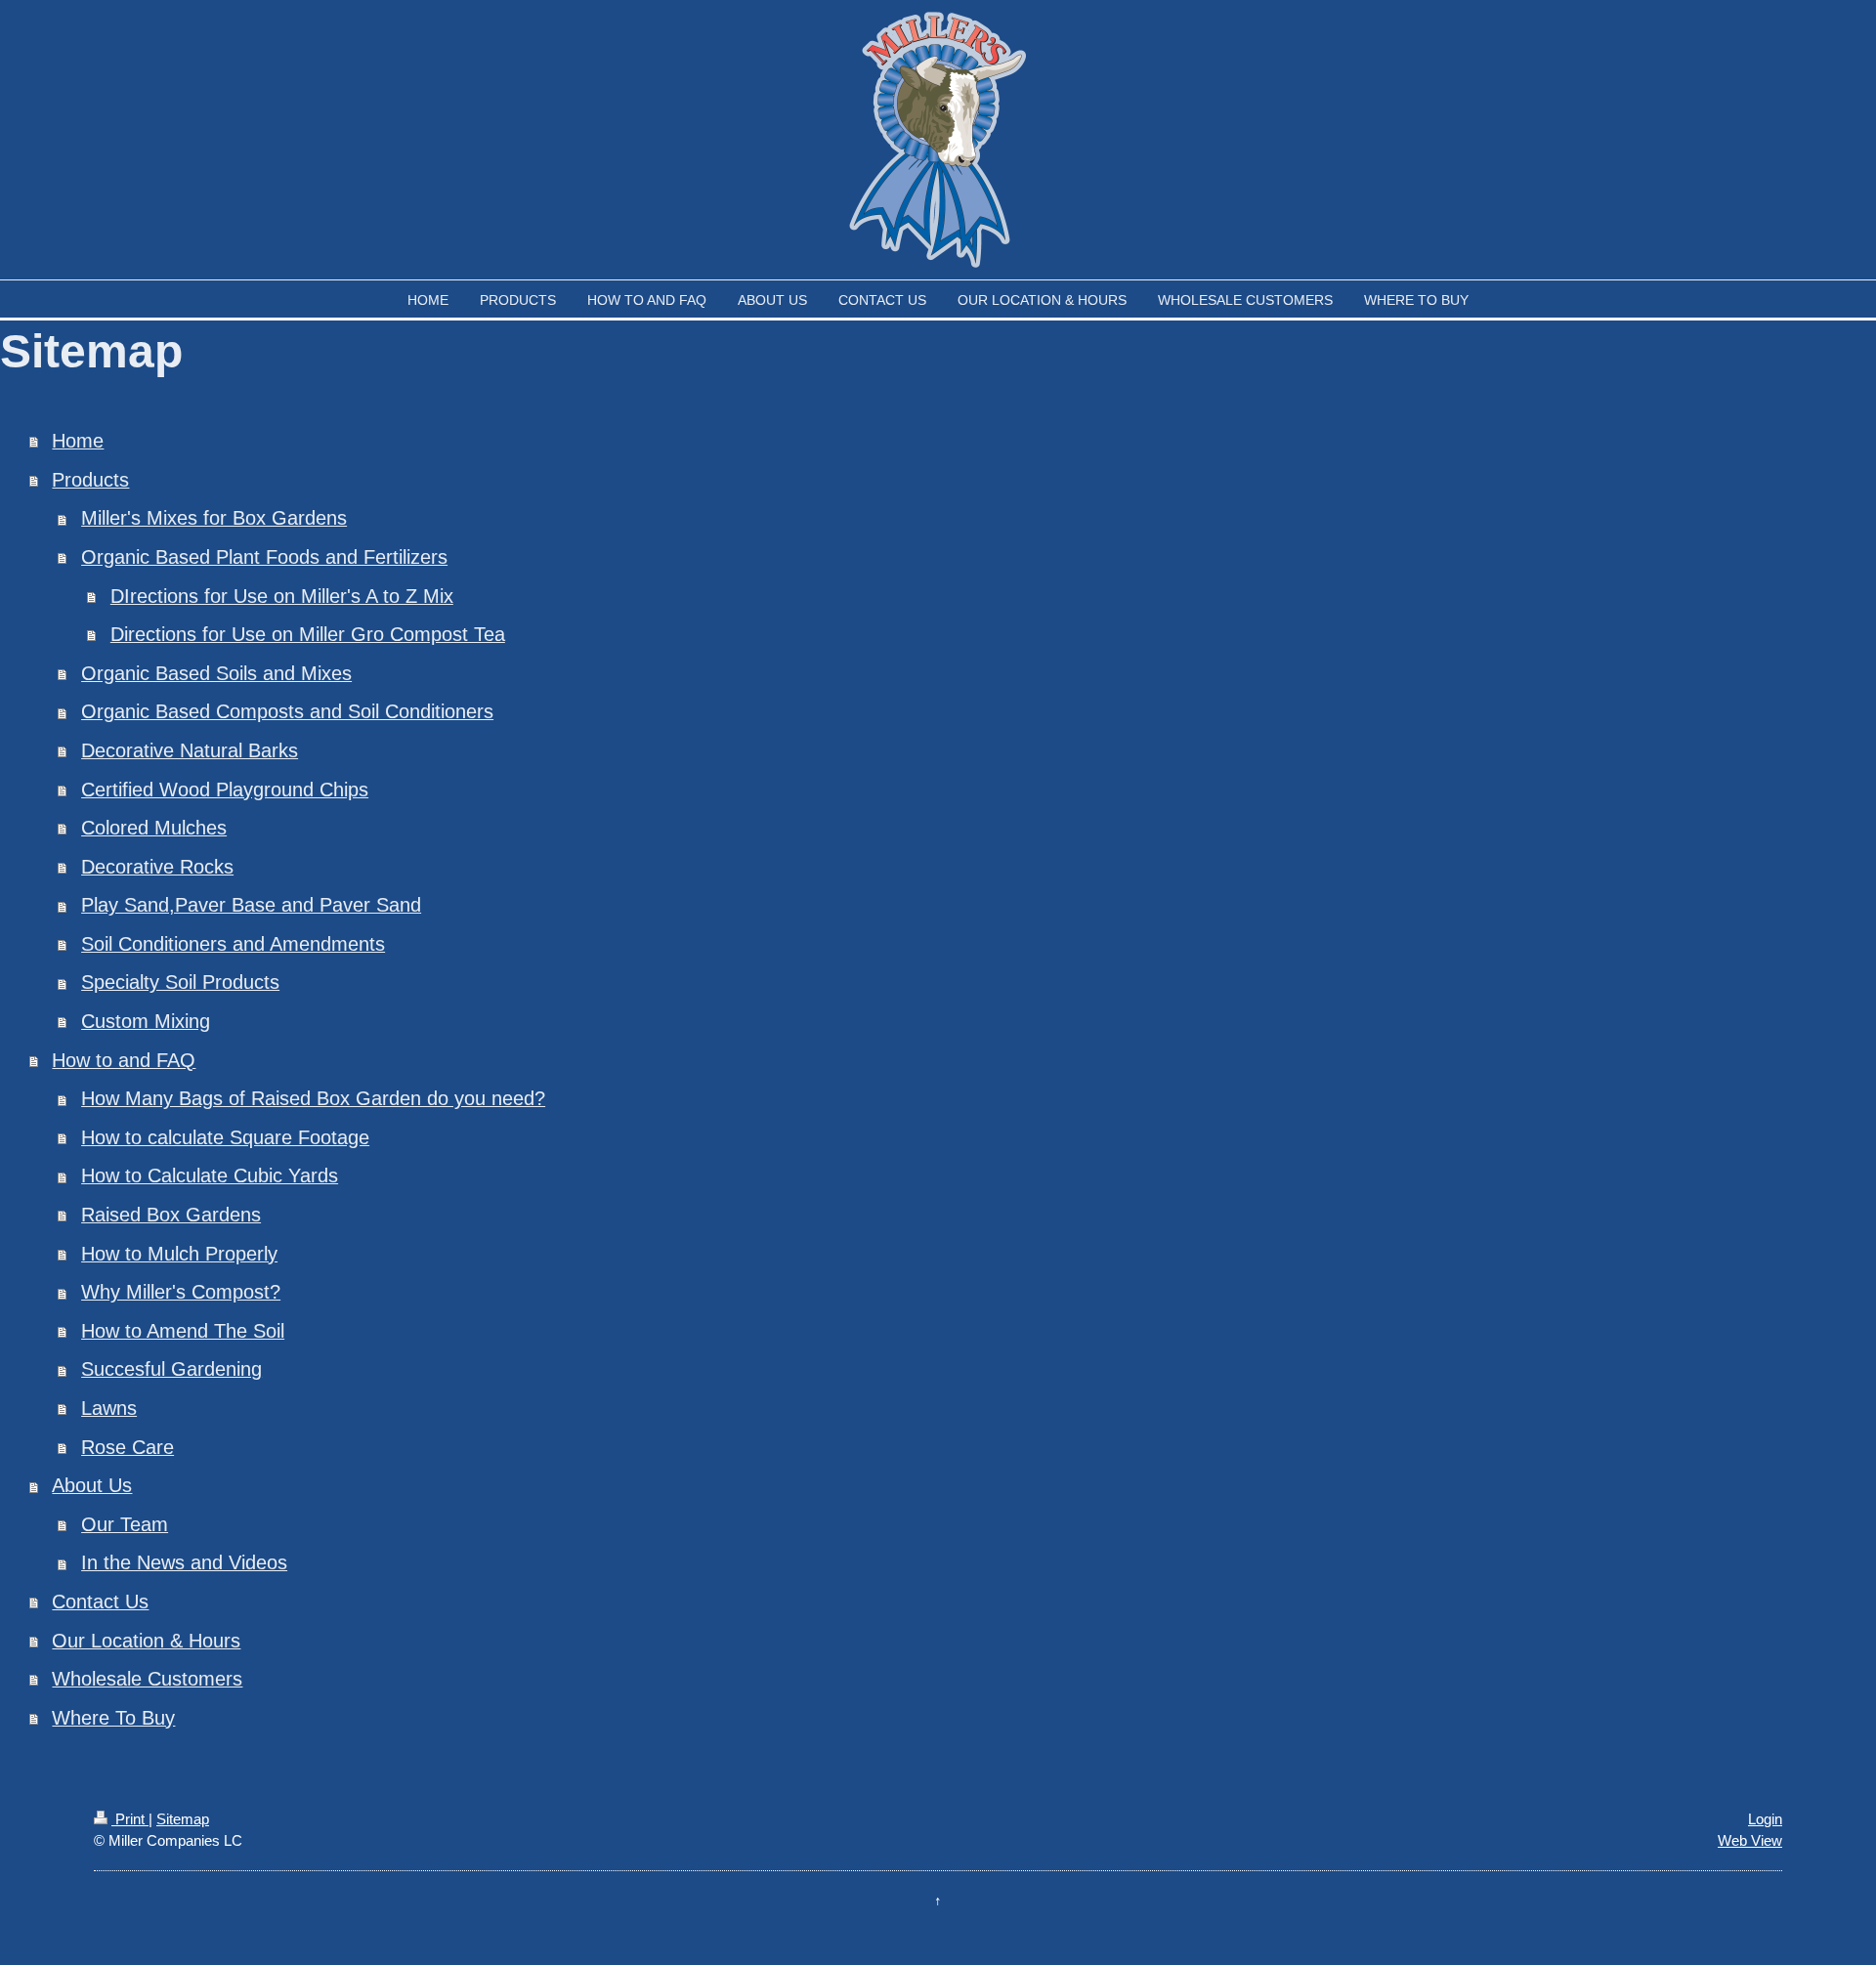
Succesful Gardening (171, 1369)
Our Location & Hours (146, 1641)
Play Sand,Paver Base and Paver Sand (251, 905)
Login (1765, 1819)
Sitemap (183, 1819)
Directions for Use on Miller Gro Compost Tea (308, 634)
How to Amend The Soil (183, 1331)
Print (130, 1819)
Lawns (109, 1408)
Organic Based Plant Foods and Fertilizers (264, 557)
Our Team (125, 1524)
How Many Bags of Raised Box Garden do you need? (313, 1098)
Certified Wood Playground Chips (225, 790)
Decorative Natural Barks (190, 750)
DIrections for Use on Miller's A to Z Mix (282, 596)
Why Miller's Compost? (181, 1292)
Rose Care (128, 1447)
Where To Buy (113, 1718)
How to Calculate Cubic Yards (210, 1175)
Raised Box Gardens (171, 1215)
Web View (1750, 1840)
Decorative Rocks (157, 867)
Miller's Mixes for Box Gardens (214, 518)
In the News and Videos (184, 1562)
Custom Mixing (146, 1021)
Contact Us (100, 1602)
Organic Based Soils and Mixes (216, 673)
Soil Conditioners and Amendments (233, 944)
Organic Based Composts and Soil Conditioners (287, 711)
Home (78, 441)
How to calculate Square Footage (225, 1137)
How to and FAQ (124, 1060)
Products (90, 480)
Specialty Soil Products (180, 982)
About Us (92, 1485)
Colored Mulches (154, 828)
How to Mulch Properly (179, 1254)
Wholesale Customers (147, 1679)
